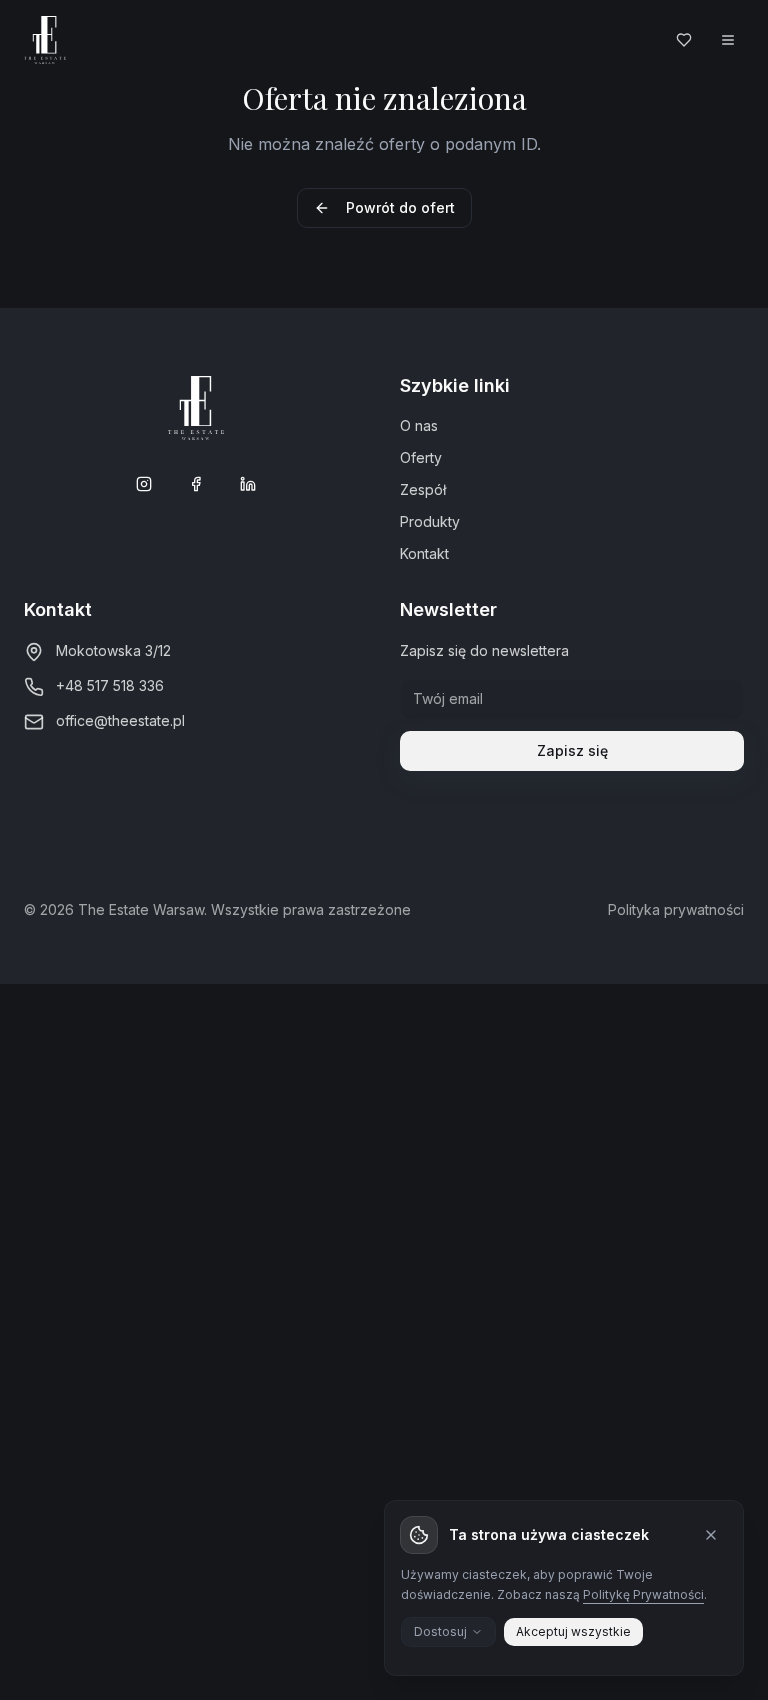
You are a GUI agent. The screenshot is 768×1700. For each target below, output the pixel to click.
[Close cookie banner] (711, 1535)
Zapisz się (572, 750)
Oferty (421, 457)
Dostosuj (440, 1631)
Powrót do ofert (400, 207)
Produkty (430, 521)
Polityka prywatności (676, 909)
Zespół (423, 489)
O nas (419, 425)
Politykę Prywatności (643, 1594)
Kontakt (424, 553)
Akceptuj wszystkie (573, 1631)
